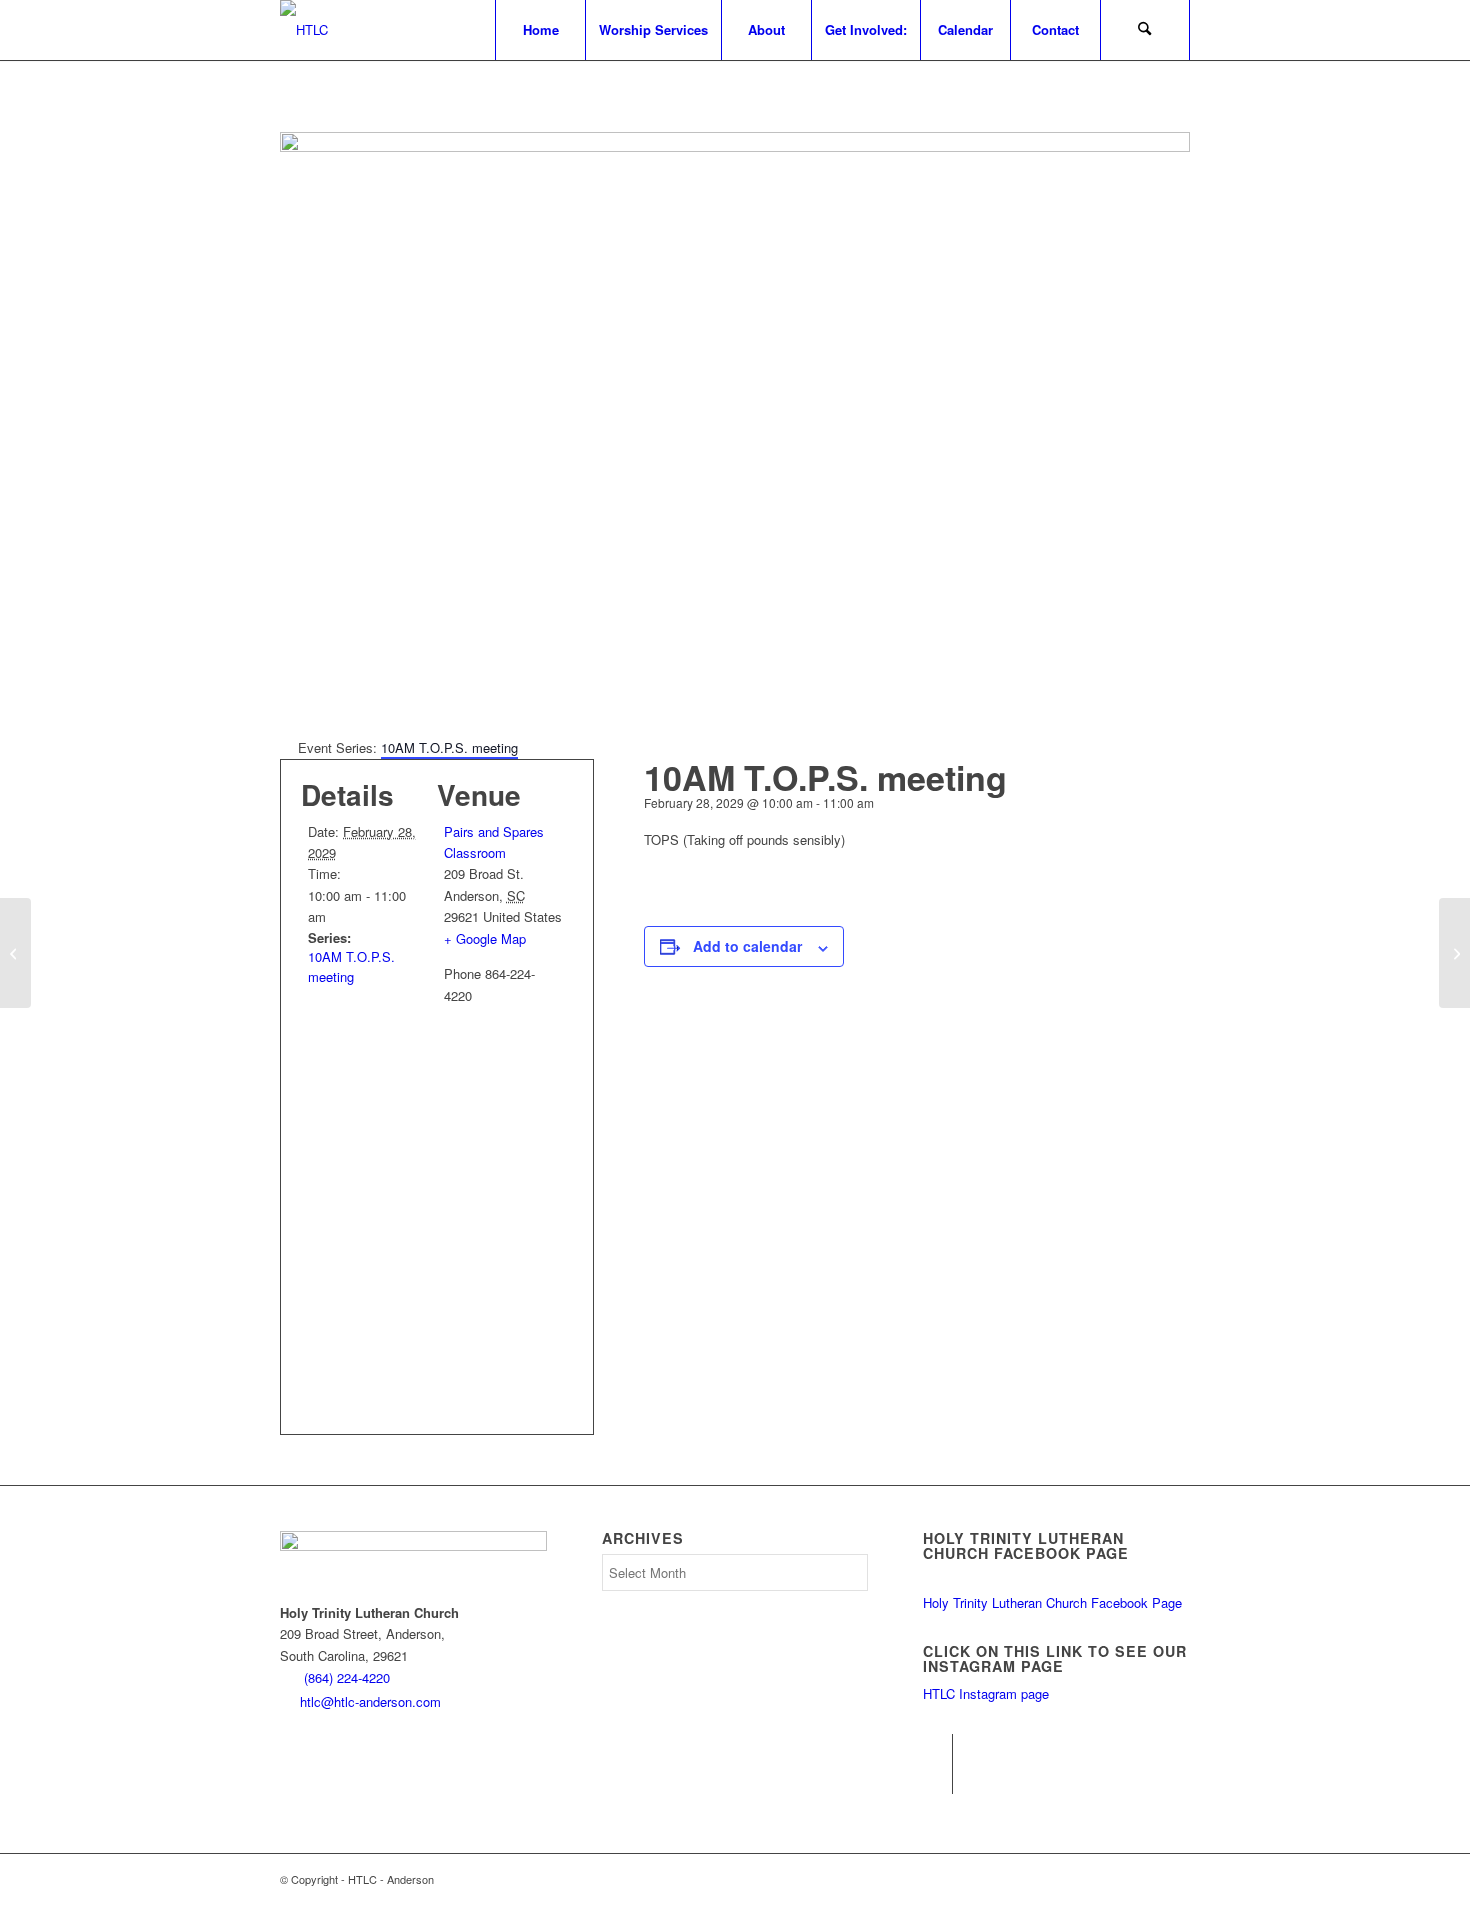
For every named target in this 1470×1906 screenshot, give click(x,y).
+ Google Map (485, 938)
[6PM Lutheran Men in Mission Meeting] (15, 953)
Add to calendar (747, 946)
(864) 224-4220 (347, 1677)
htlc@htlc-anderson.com (370, 1701)
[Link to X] (937, 1779)
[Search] (1145, 30)
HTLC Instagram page (986, 1693)
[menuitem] (540, 30)
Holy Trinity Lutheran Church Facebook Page (1052, 1602)
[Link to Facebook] (937, 1749)
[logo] (304, 30)
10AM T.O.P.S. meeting (351, 966)
